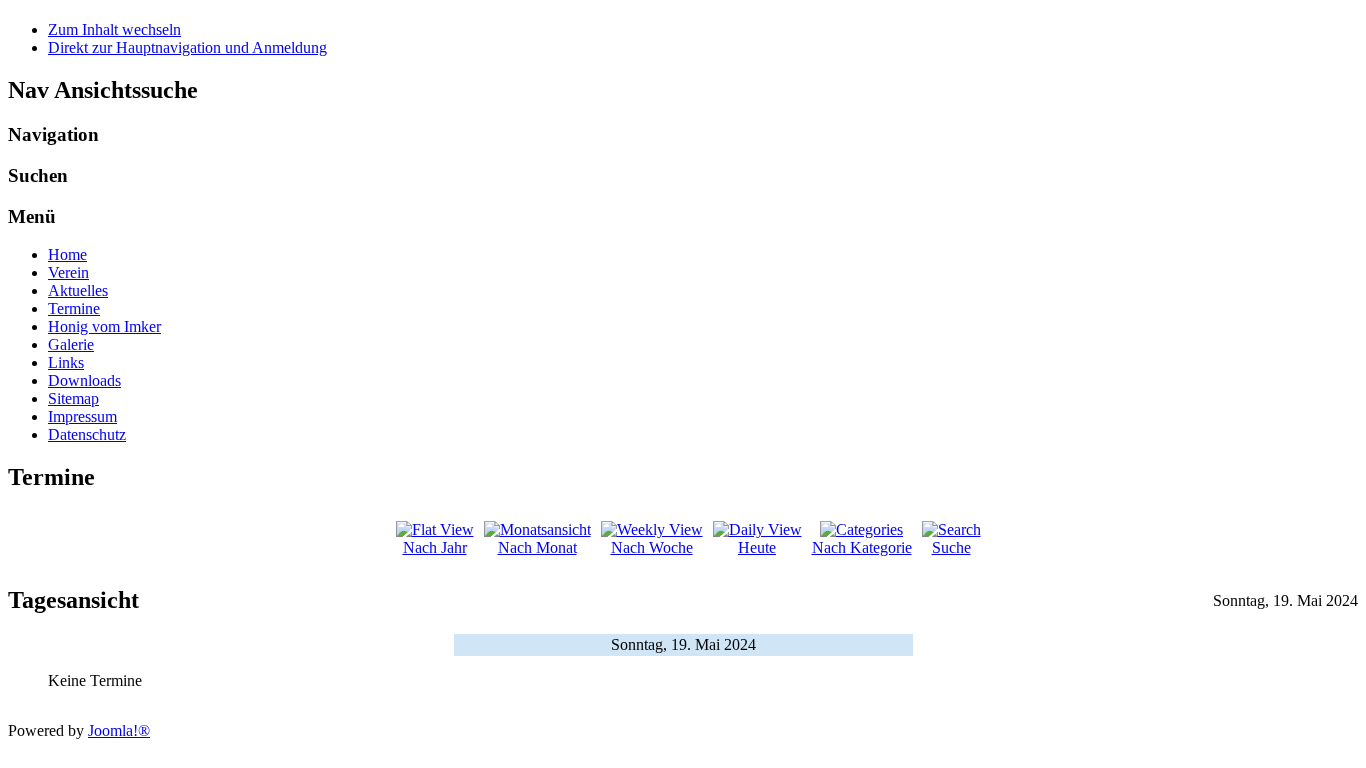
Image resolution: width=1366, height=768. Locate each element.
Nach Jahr (435, 547)
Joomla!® (119, 730)
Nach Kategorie (862, 547)
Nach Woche (652, 547)
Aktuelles (78, 290)
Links (66, 362)
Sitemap (73, 398)
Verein (68, 272)
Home (67, 254)
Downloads (84, 380)
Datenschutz (87, 434)
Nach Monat (537, 547)
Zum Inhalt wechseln (114, 29)
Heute (757, 547)
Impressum (82, 416)
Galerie (71, 344)
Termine (74, 308)
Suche (951, 547)
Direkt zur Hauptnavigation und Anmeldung (187, 47)
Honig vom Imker (104, 326)
